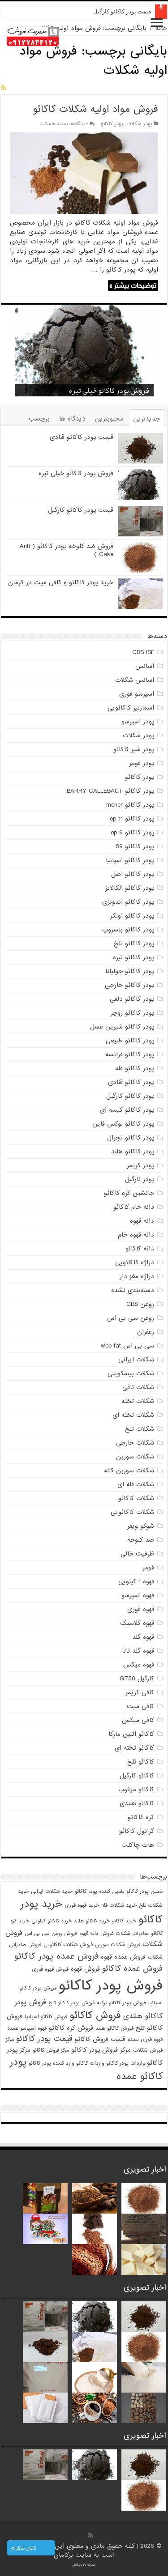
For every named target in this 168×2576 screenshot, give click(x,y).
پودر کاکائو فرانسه (130, 1054)
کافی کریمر (140, 1692)
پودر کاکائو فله (135, 1068)
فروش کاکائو (95, 2015)
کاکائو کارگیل (137, 1776)
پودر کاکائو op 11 (132, 819)
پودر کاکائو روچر (132, 1013)
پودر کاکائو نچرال (131, 1138)
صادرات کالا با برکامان (84, 2565)
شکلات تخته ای (133, 1415)
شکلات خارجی (135, 1443)
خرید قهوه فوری (82, 1905)
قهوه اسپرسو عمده (27, 2028)
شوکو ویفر (141, 1526)
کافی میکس (138, 1720)
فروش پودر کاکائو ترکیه (121, 2003)
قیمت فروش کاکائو (100, 2039)
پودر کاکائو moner (130, 805)
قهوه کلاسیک (137, 1623)
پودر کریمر (140, 1165)
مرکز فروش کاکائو (51, 2050)
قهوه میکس (139, 1665)
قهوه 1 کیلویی (136, 1581)
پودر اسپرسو (138, 722)
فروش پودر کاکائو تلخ (71, 2003)
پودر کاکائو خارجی (129, 985)
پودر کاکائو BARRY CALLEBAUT (110, 791)
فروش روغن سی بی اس (51, 1934)
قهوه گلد (143, 1637)
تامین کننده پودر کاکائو (99, 1892)
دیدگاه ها (72, 419)
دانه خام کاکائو (134, 1207)
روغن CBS (140, 1304)
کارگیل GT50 (137, 1679)
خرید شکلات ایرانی (52, 1892)
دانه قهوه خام (136, 1235)
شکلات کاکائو (136, 1498)
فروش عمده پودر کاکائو (56, 1956)
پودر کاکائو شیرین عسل (122, 1027)
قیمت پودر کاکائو (44, 2039)
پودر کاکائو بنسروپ (128, 930)
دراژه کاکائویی (135, 1262)
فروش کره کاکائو (71, 2028)
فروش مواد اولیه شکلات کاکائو (95, 109)
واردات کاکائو (90, 2063)
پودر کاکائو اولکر (132, 916)
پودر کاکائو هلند (133, 1152)
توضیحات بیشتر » (133, 286)
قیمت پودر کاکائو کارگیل (122, 11)
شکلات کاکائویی (132, 1512)
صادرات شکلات (132, 1934)
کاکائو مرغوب (136, 1790)
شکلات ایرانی (136, 1360)
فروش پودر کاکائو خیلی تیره (76, 473)
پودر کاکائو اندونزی (128, 902)
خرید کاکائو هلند (92, 1921)
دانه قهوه (142, 1221)
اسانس (145, 666)
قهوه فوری (141, 1609)
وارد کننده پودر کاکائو (51, 2063)
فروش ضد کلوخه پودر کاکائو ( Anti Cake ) (67, 550)
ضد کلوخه (141, 1540)
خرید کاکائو (124, 1921)
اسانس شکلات (135, 680)
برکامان (65, 2555)
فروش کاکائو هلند (114, 2028)
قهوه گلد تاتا (138, 1651)
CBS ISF (143, 652)
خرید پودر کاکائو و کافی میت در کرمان (61, 582)
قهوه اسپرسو (138, 1595)
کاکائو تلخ (141, 1762)
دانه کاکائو (140, 1249)
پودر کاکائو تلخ (134, 944)
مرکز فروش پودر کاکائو (101, 2050)
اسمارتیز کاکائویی (131, 708)
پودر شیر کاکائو (134, 749)
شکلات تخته (138, 1401)
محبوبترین (109, 419)
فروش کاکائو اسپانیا (46, 2017)
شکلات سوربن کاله (129, 1471)
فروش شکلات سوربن (118, 1945)
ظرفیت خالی (137, 1554)
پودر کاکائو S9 (135, 846)
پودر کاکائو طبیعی (130, 1041)
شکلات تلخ (140, 1429)
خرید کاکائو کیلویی (52, 1921)
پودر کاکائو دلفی (132, 999)
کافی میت (140, 1706)
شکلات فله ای (136, 1484)
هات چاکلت (138, 1845)
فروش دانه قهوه (96, 1934)
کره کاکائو (141, 1817)
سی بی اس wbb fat (127, 1346)
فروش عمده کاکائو (132, 1969)
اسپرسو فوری (137, 694)
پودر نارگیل (140, 1179)
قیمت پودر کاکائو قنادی (82, 437)
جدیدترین (146, 419)
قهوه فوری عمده (145, 2040)
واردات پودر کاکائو (125, 2063)
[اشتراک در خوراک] (3, 88)
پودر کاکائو (112, 124)
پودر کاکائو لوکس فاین (123, 1124)
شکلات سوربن (135, 1457)
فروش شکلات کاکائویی (68, 1945)
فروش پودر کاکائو (111, 1986)
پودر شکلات (139, 124)
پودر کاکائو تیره (134, 957)
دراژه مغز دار (137, 1276)
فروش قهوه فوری (50, 1969)
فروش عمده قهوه (123, 1957)
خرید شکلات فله (119, 1905)
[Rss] (91, 2535)
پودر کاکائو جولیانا (130, 971)
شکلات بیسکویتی (131, 1373)
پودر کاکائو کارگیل (130, 1096)
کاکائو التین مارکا (131, 1734)
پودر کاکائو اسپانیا (130, 860)
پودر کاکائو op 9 (132, 833)
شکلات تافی (138, 1387)
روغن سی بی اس (131, 1318)
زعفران (146, 1332)
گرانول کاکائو (137, 1831)
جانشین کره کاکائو (129, 1193)
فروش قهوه (85, 1969)
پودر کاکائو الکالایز (130, 888)
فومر (148, 1568)
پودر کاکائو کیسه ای (127, 1110)
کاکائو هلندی (137, 1803)
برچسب (39, 419)
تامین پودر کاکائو (144, 1892)
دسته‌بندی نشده (133, 1290)
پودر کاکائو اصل (133, 874)
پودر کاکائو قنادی (131, 1082)
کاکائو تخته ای (134, 1748)
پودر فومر (142, 763)
